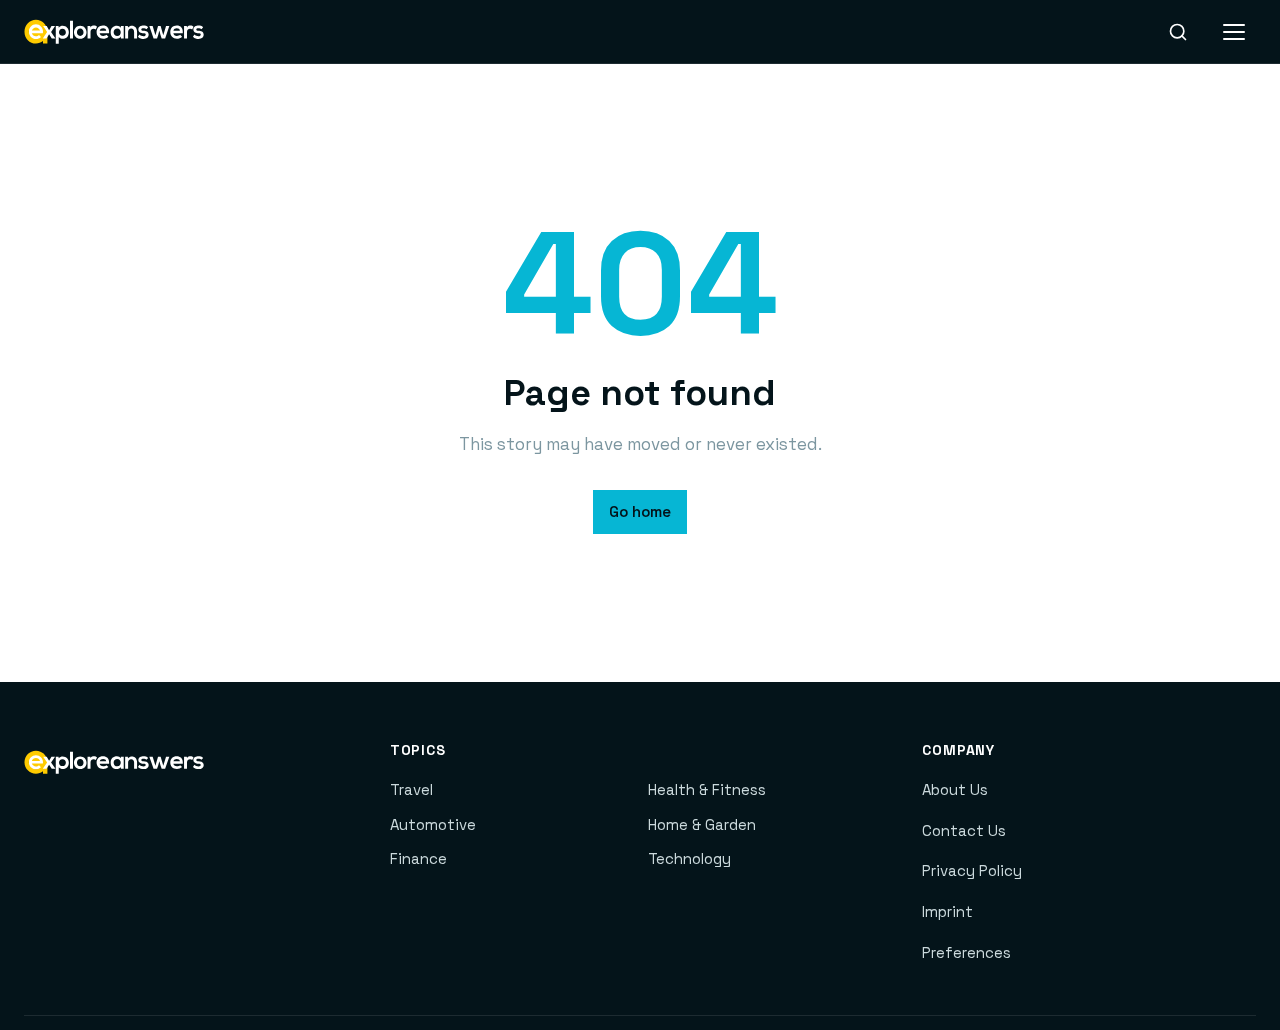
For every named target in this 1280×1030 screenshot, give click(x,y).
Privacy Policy (972, 870)
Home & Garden (702, 824)
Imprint (947, 911)
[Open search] (1178, 32)
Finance (418, 858)
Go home (640, 511)
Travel (411, 789)
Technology (689, 858)
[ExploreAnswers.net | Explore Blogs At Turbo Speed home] (114, 32)
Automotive (433, 824)
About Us (955, 789)
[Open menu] (1234, 32)
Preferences (966, 952)
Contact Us (964, 830)
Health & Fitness (707, 789)
